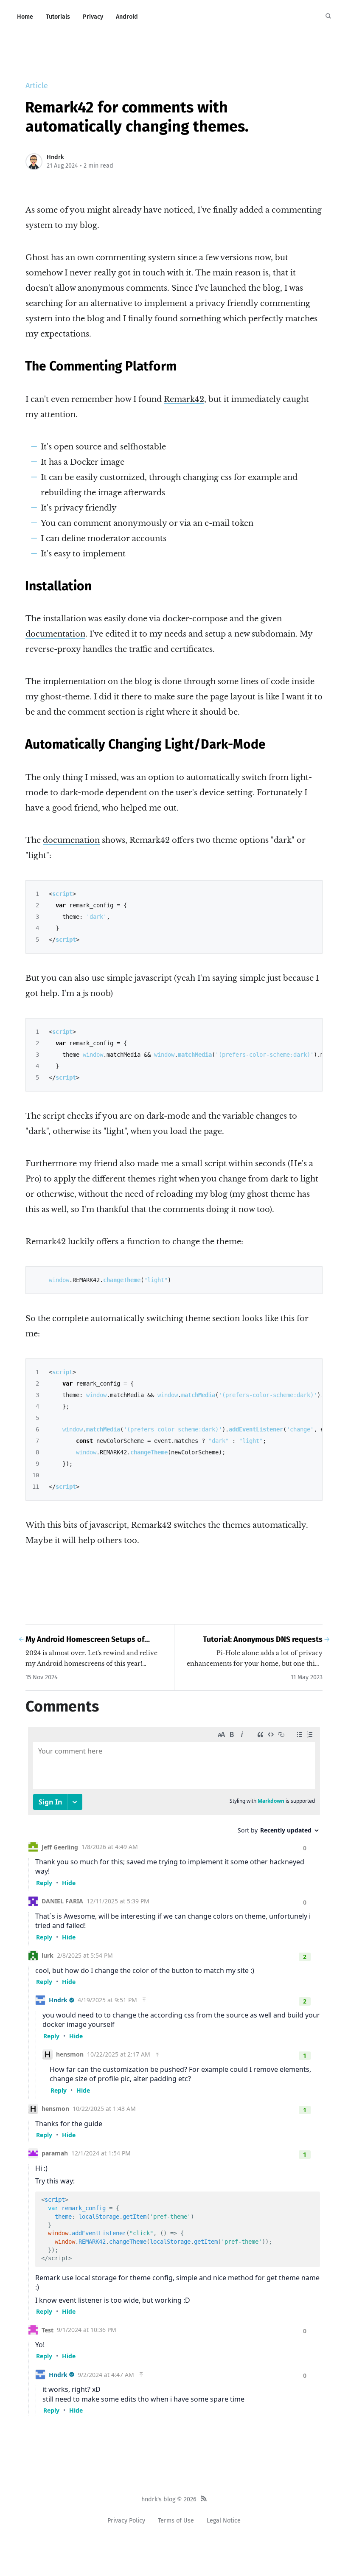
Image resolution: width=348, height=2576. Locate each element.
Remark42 (184, 399)
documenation (71, 840)
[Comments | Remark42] (174, 2069)
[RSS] (204, 2500)
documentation (55, 634)
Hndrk (55, 157)
